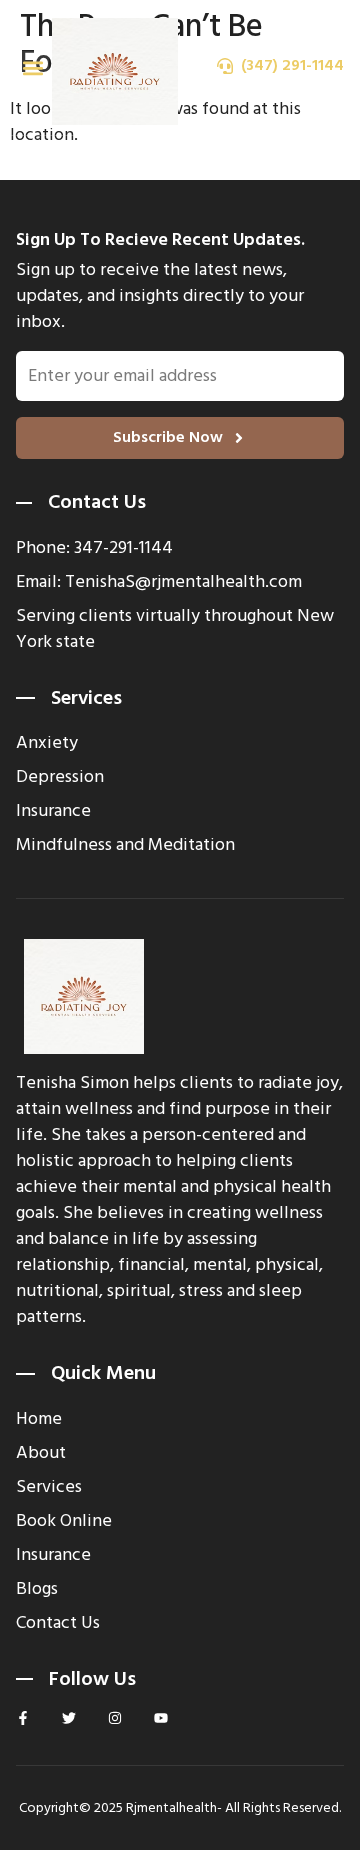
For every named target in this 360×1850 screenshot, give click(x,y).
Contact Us (58, 1623)
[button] (32, 67)
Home (39, 1419)
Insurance (53, 1555)
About (41, 1453)
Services (49, 1487)
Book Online (64, 1521)
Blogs (37, 1589)
